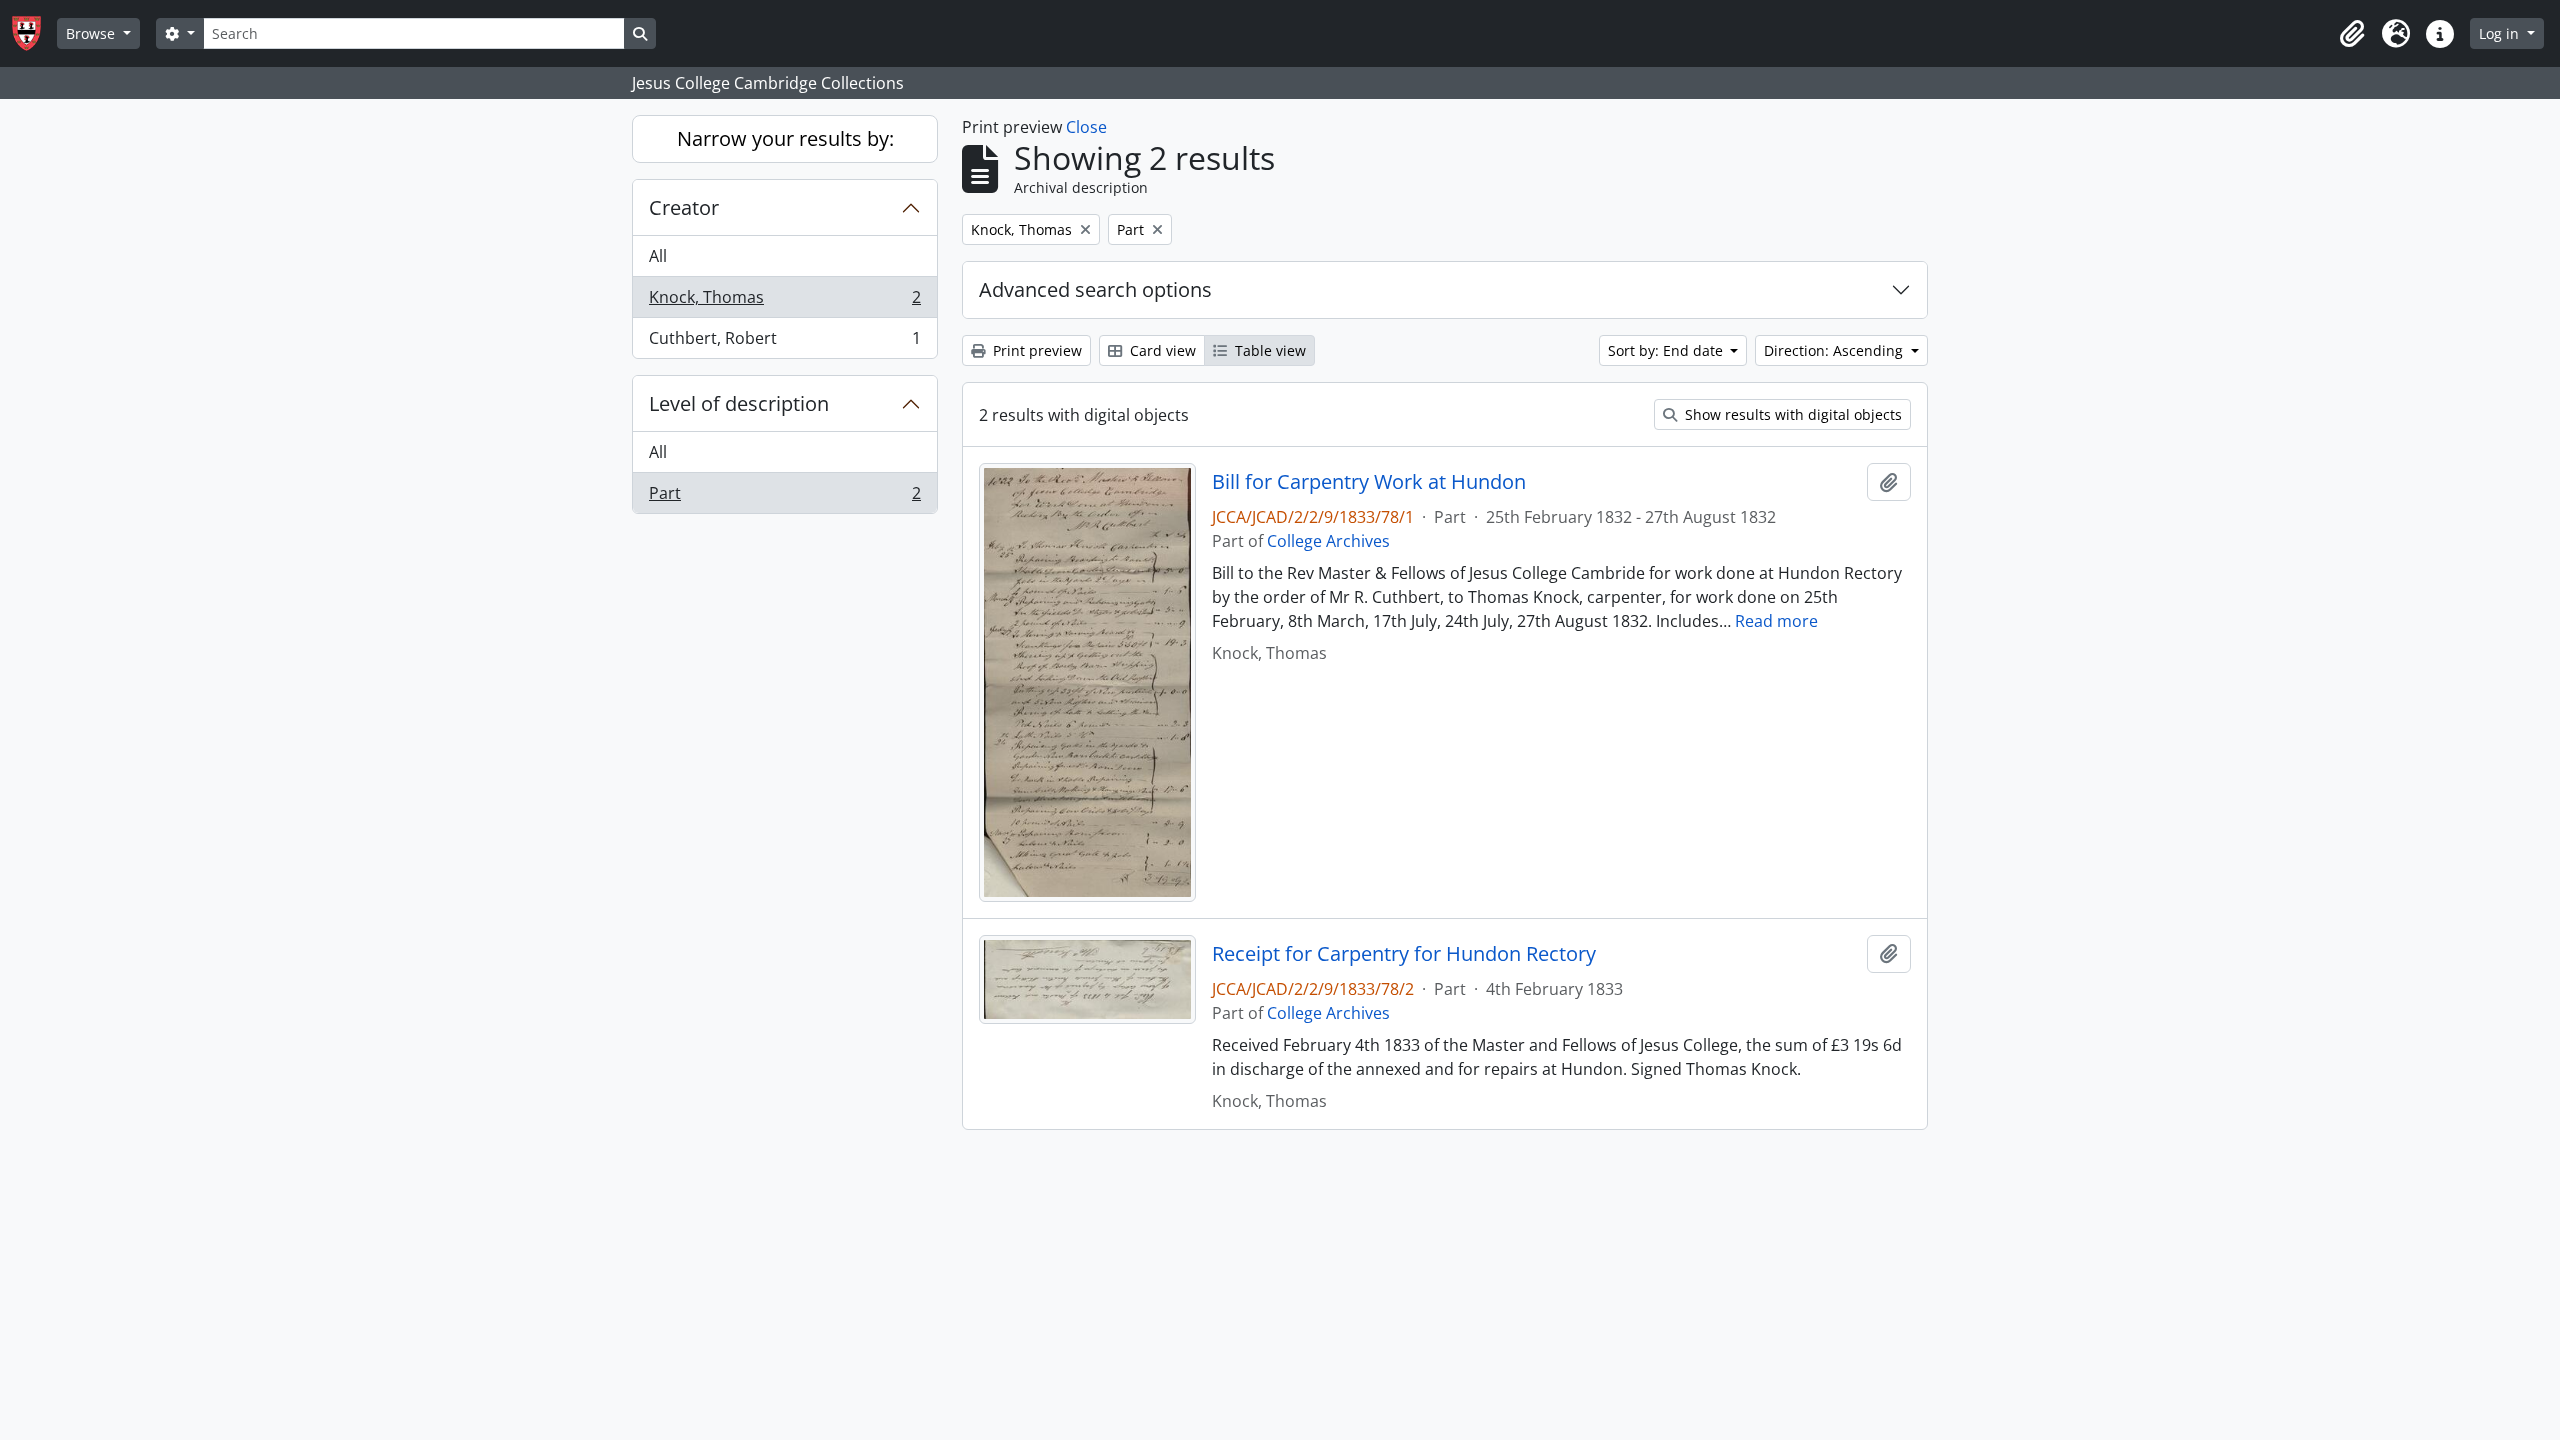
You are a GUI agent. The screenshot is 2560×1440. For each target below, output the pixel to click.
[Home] (34, 33)
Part (784, 497)
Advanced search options (1095, 289)
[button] (2352, 34)
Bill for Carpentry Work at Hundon (1369, 482)
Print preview (1035, 350)
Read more (1776, 621)
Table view (1268, 350)
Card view (1161, 350)
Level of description (739, 403)
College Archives (1328, 541)
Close (1086, 127)
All (658, 256)
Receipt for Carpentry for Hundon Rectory (1404, 954)
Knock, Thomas (784, 302)
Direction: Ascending (1835, 350)
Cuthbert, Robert (784, 342)
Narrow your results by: (785, 138)
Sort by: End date (1667, 350)
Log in (2501, 33)
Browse (92, 33)
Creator (684, 207)
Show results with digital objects (1791, 414)
